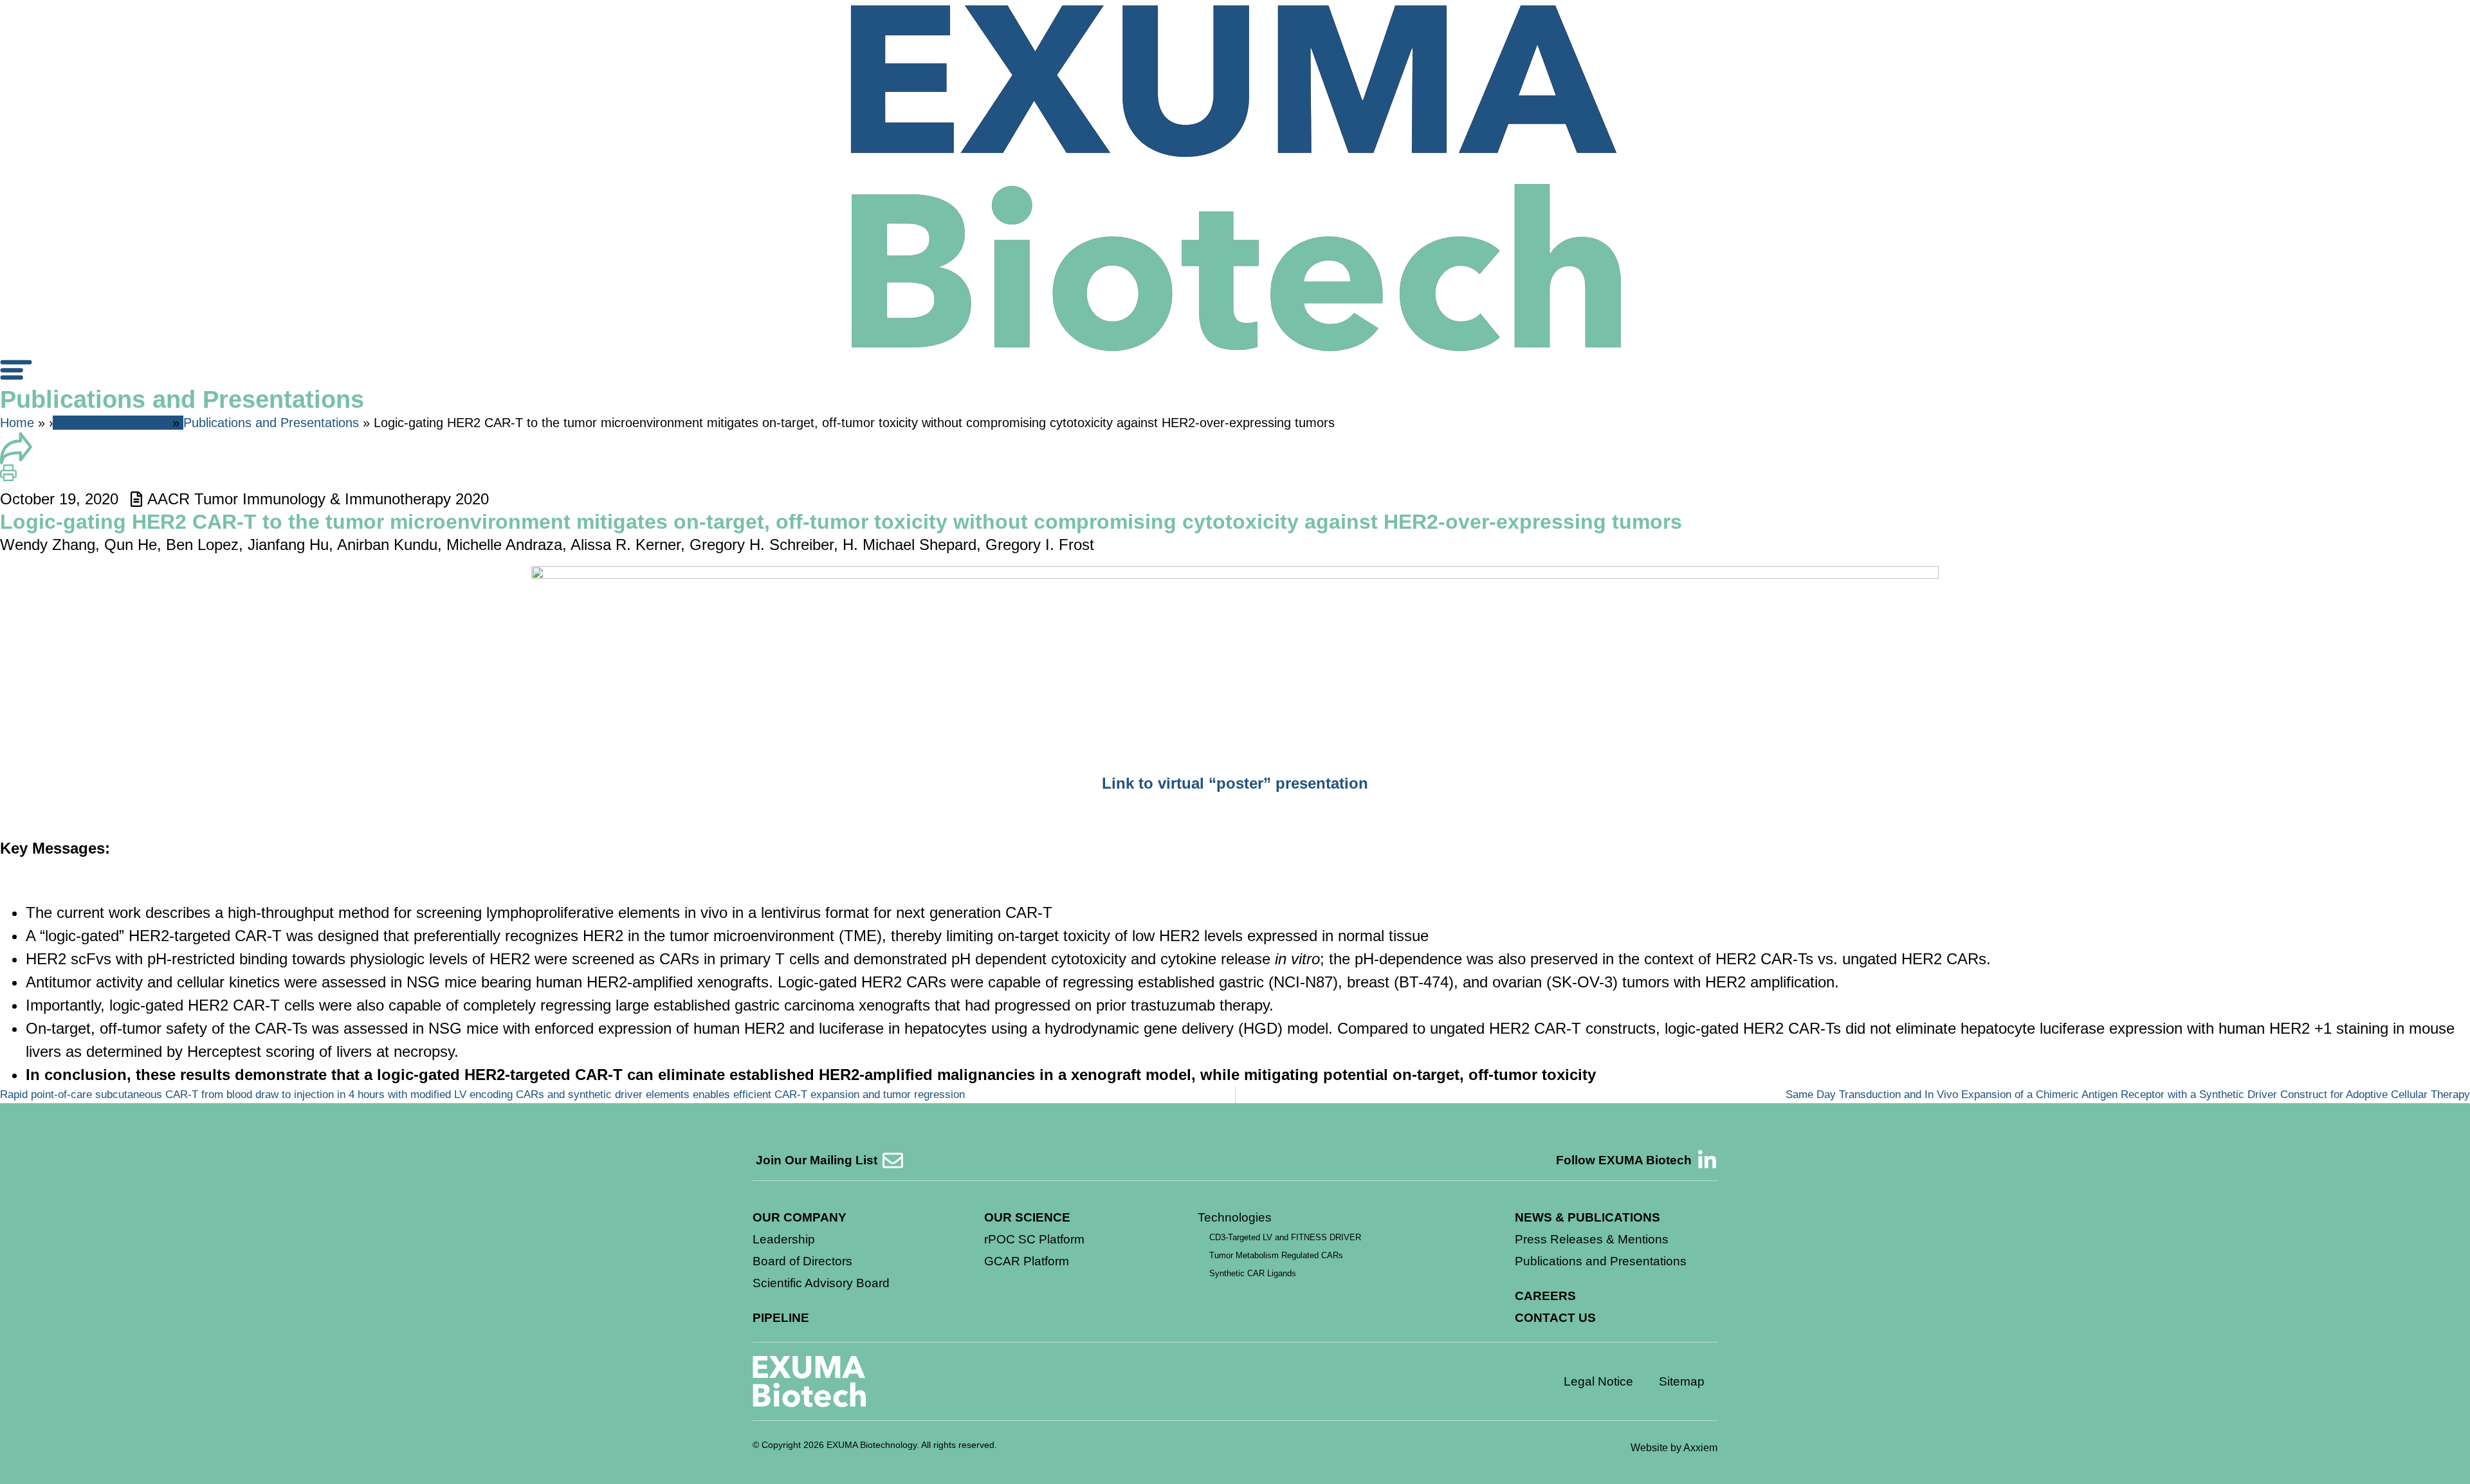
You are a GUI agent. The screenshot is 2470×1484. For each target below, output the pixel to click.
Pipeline (781, 1318)
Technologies (1235, 1217)
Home (17, 423)
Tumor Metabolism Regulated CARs (1276, 1255)
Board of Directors (802, 1261)
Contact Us (1555, 1318)
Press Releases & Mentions (1592, 1239)
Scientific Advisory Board (821, 1283)
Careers (1545, 1296)
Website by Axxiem (1674, 1448)
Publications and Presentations (271, 423)
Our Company (800, 1217)
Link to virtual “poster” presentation (1235, 783)
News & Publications (111, 423)
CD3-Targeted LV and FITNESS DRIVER (1285, 1237)
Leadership (784, 1239)
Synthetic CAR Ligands (1253, 1273)
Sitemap (1682, 1381)
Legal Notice (1598, 1381)
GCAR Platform (1027, 1261)
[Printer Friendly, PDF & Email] (8, 476)
